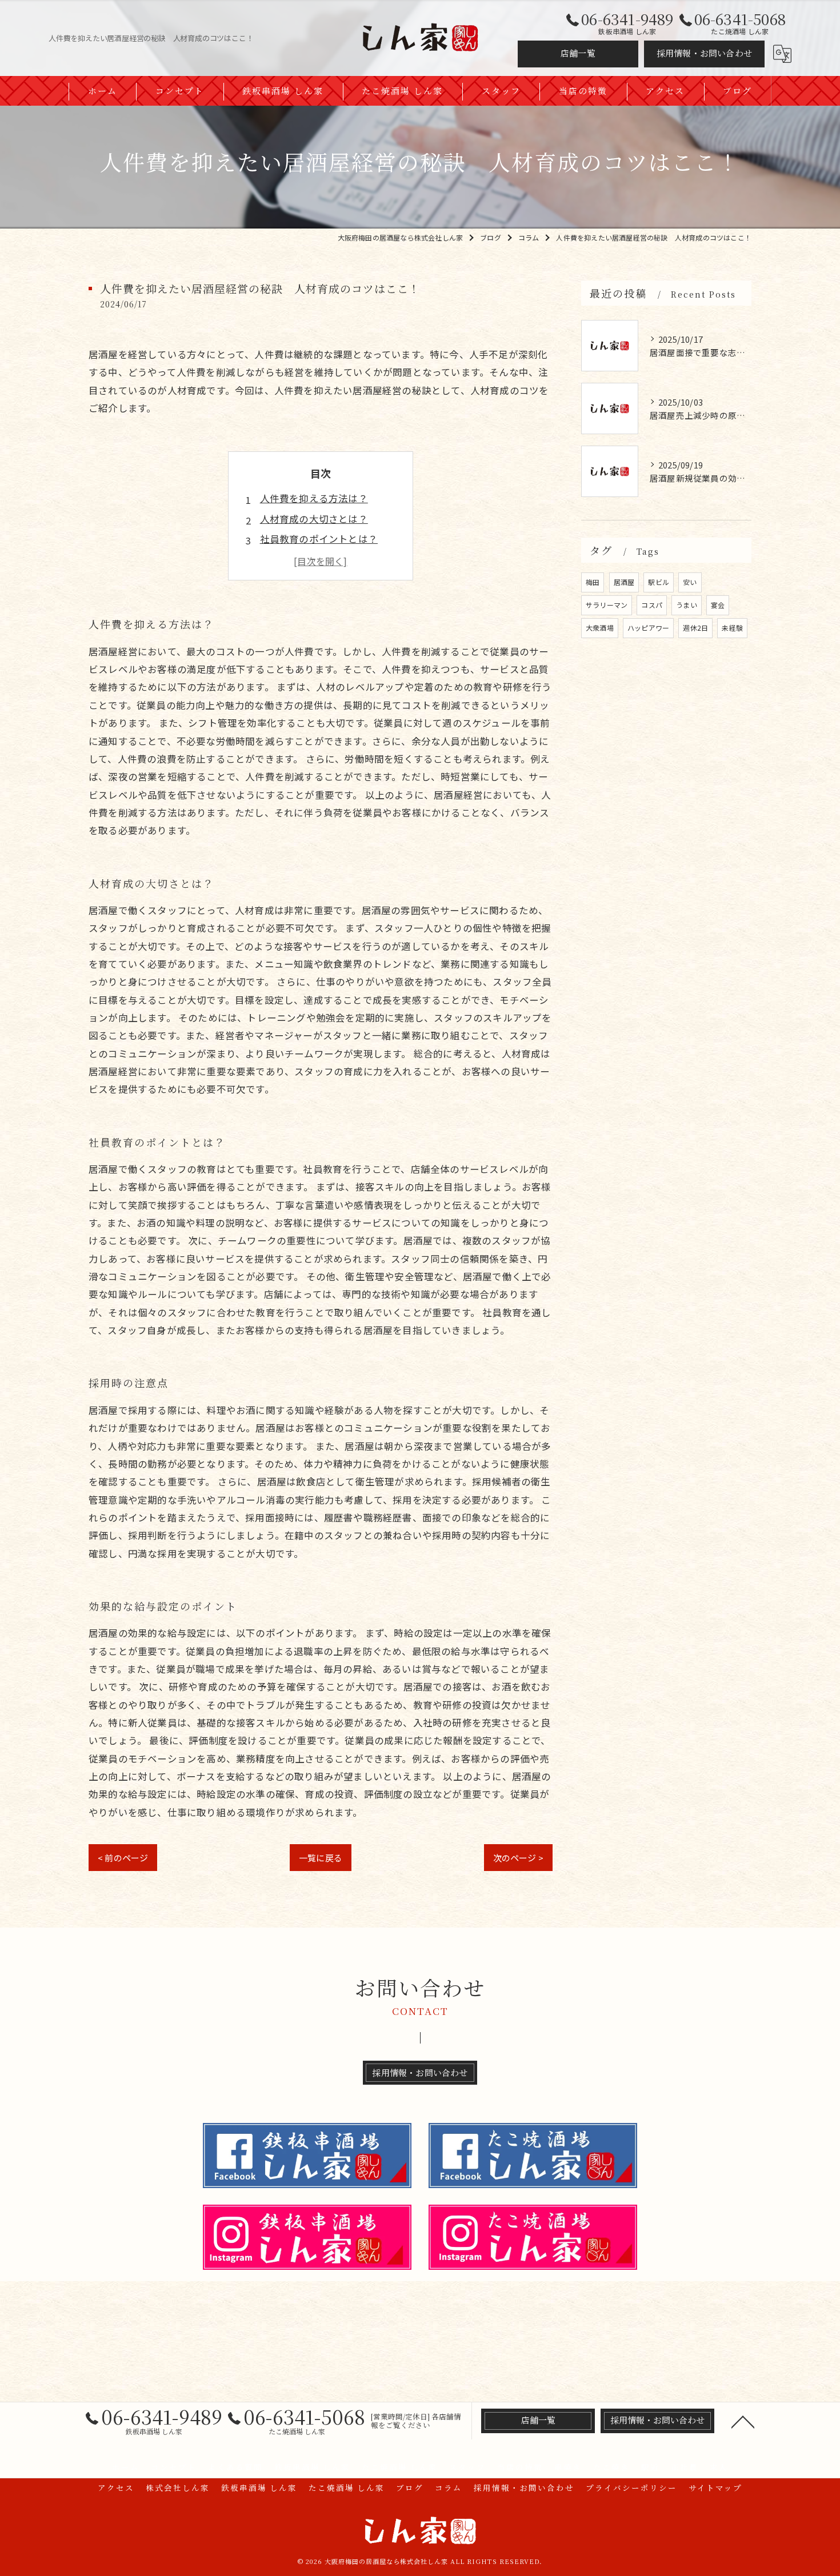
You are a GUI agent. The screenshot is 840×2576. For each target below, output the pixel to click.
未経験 (732, 628)
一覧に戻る (321, 1858)
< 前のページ (123, 1858)
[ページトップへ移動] (743, 2421)
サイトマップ (715, 2487)
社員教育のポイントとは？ (319, 539)
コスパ (652, 605)
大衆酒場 (600, 628)
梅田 (593, 582)
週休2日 (695, 628)
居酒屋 (624, 582)
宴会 (718, 605)
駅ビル (659, 582)
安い (690, 582)
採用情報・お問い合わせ (704, 53)
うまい (687, 605)
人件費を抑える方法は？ (314, 498)
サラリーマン (607, 605)
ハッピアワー (648, 628)
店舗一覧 (578, 53)
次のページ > (518, 1858)
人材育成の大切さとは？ (314, 519)
